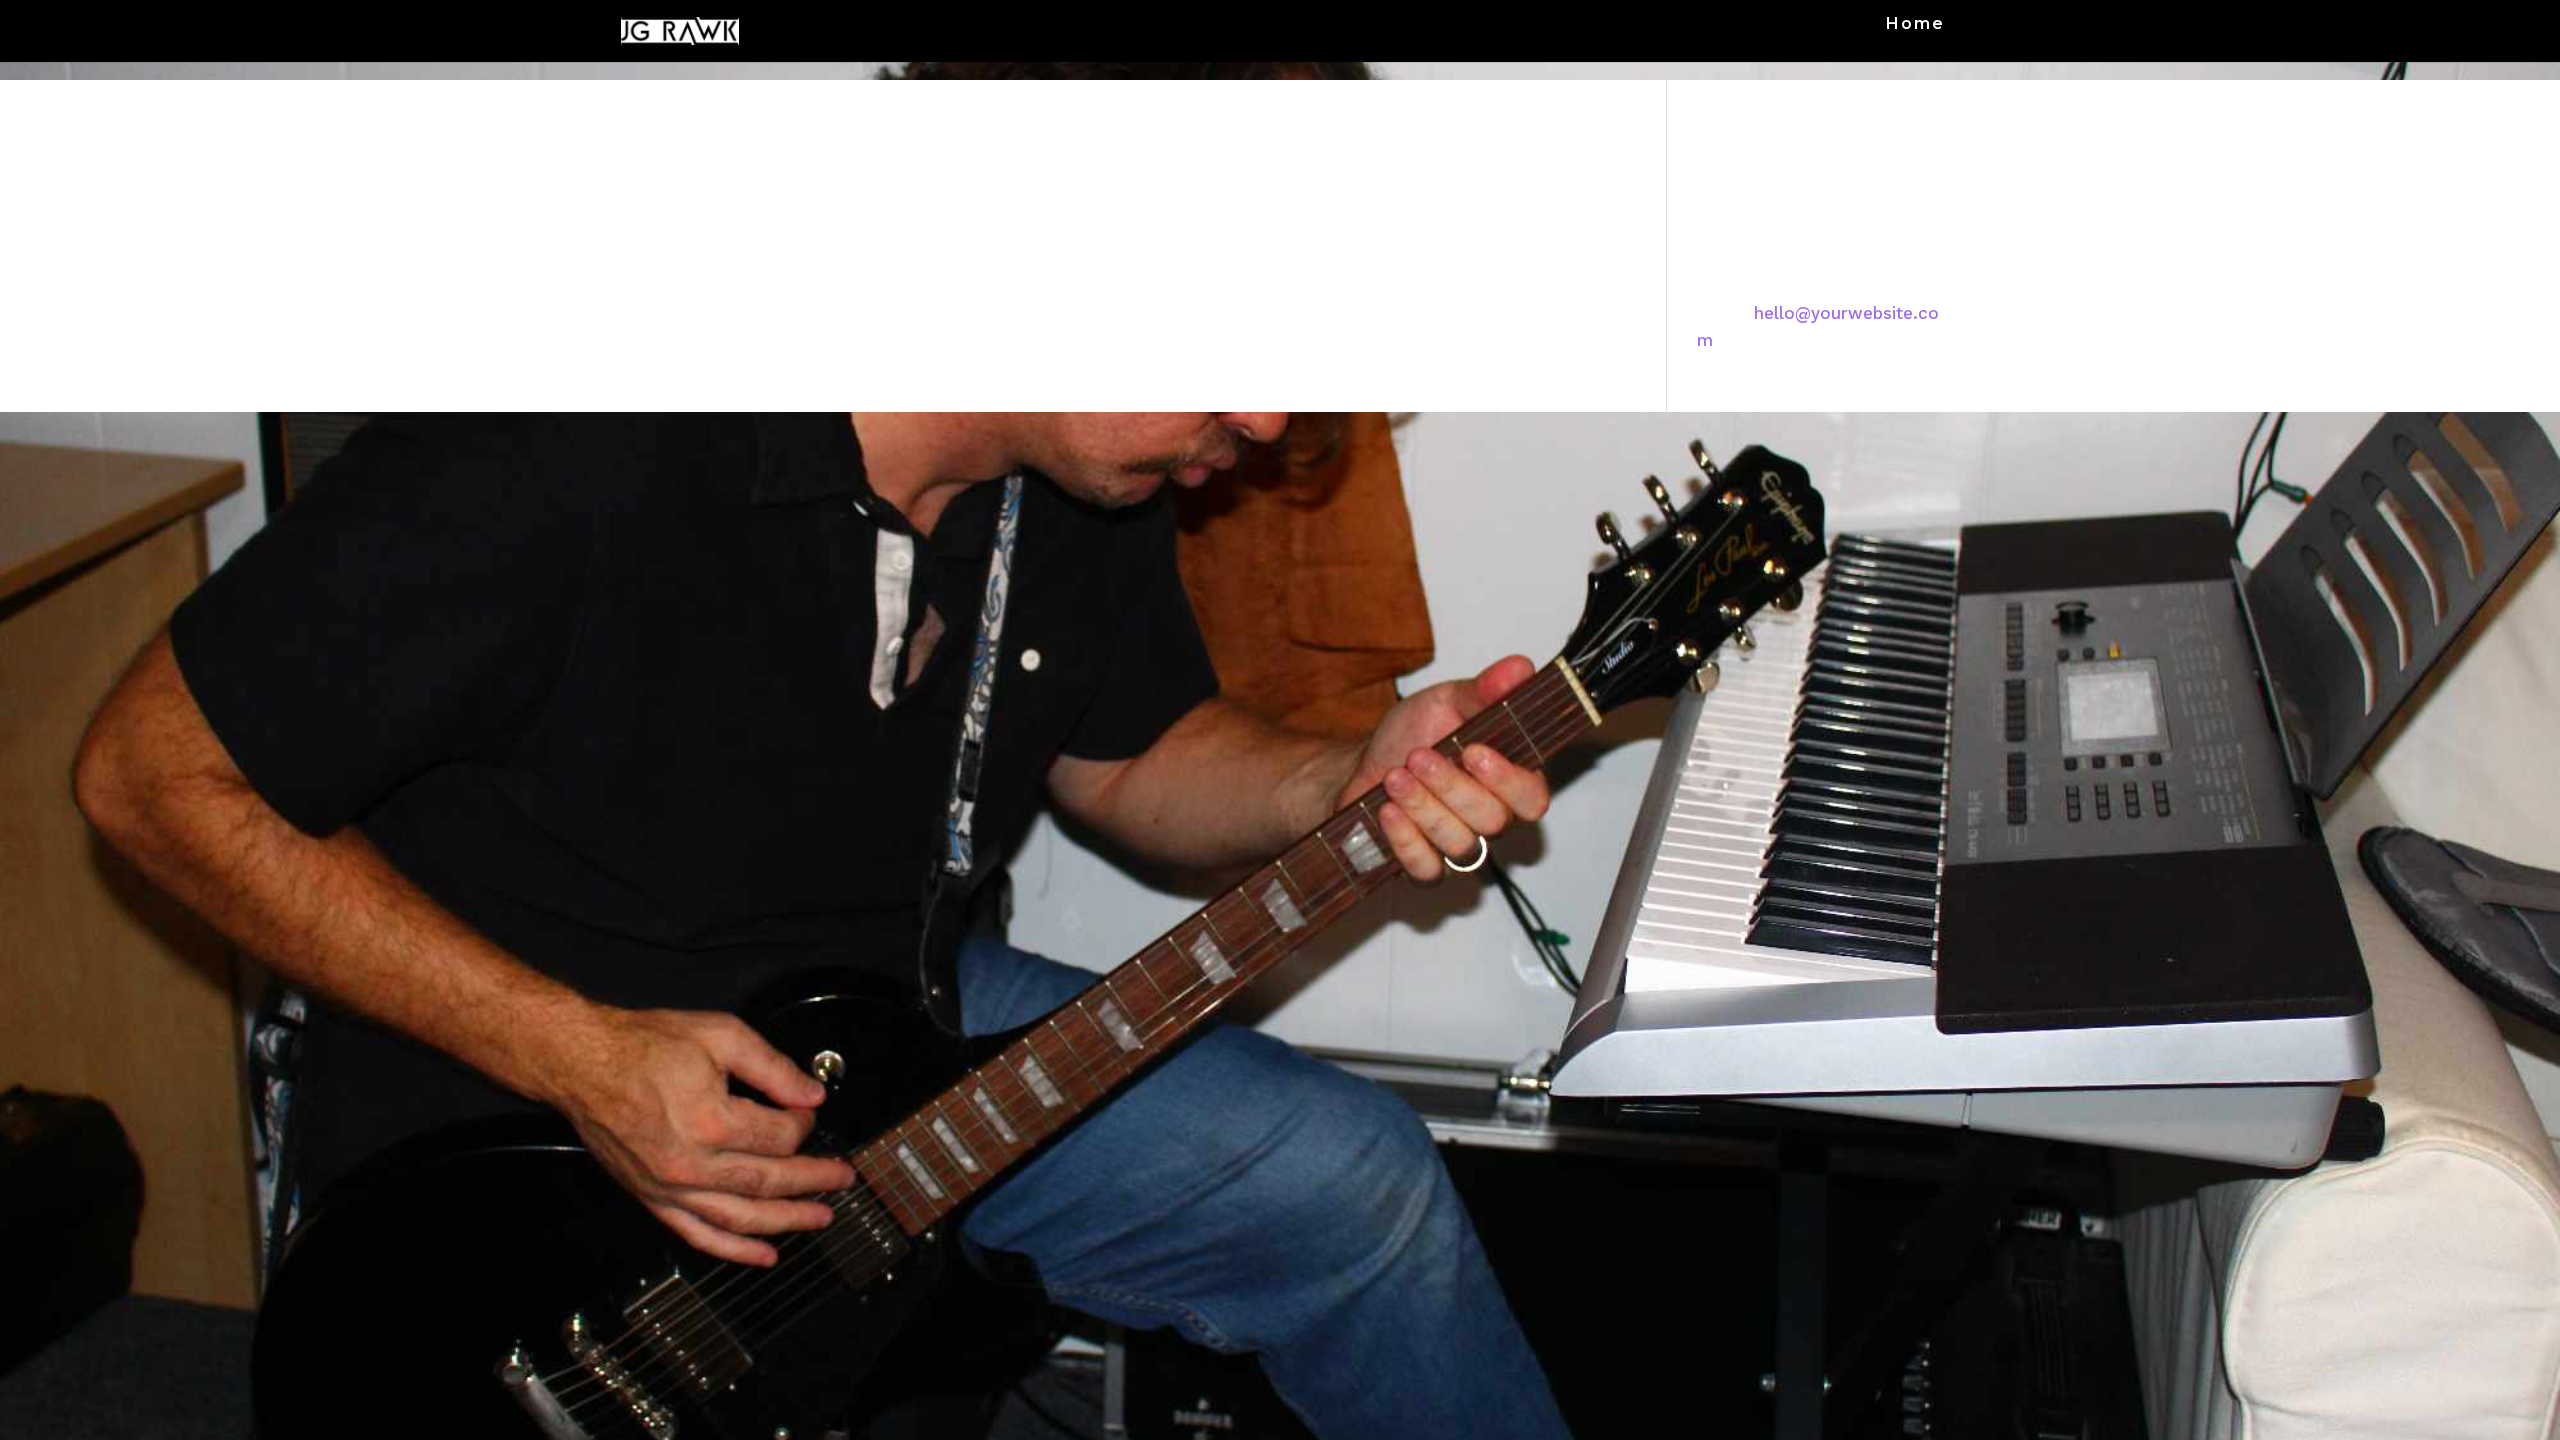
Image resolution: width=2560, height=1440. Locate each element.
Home (1915, 25)
